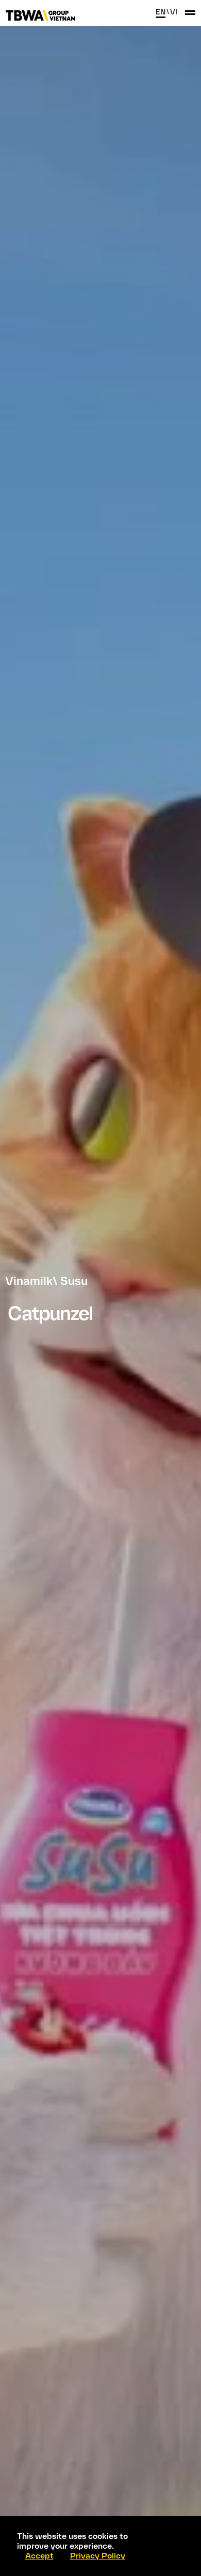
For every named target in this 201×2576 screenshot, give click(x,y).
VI (174, 12)
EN (161, 12)
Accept (39, 2556)
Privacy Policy (98, 2556)
